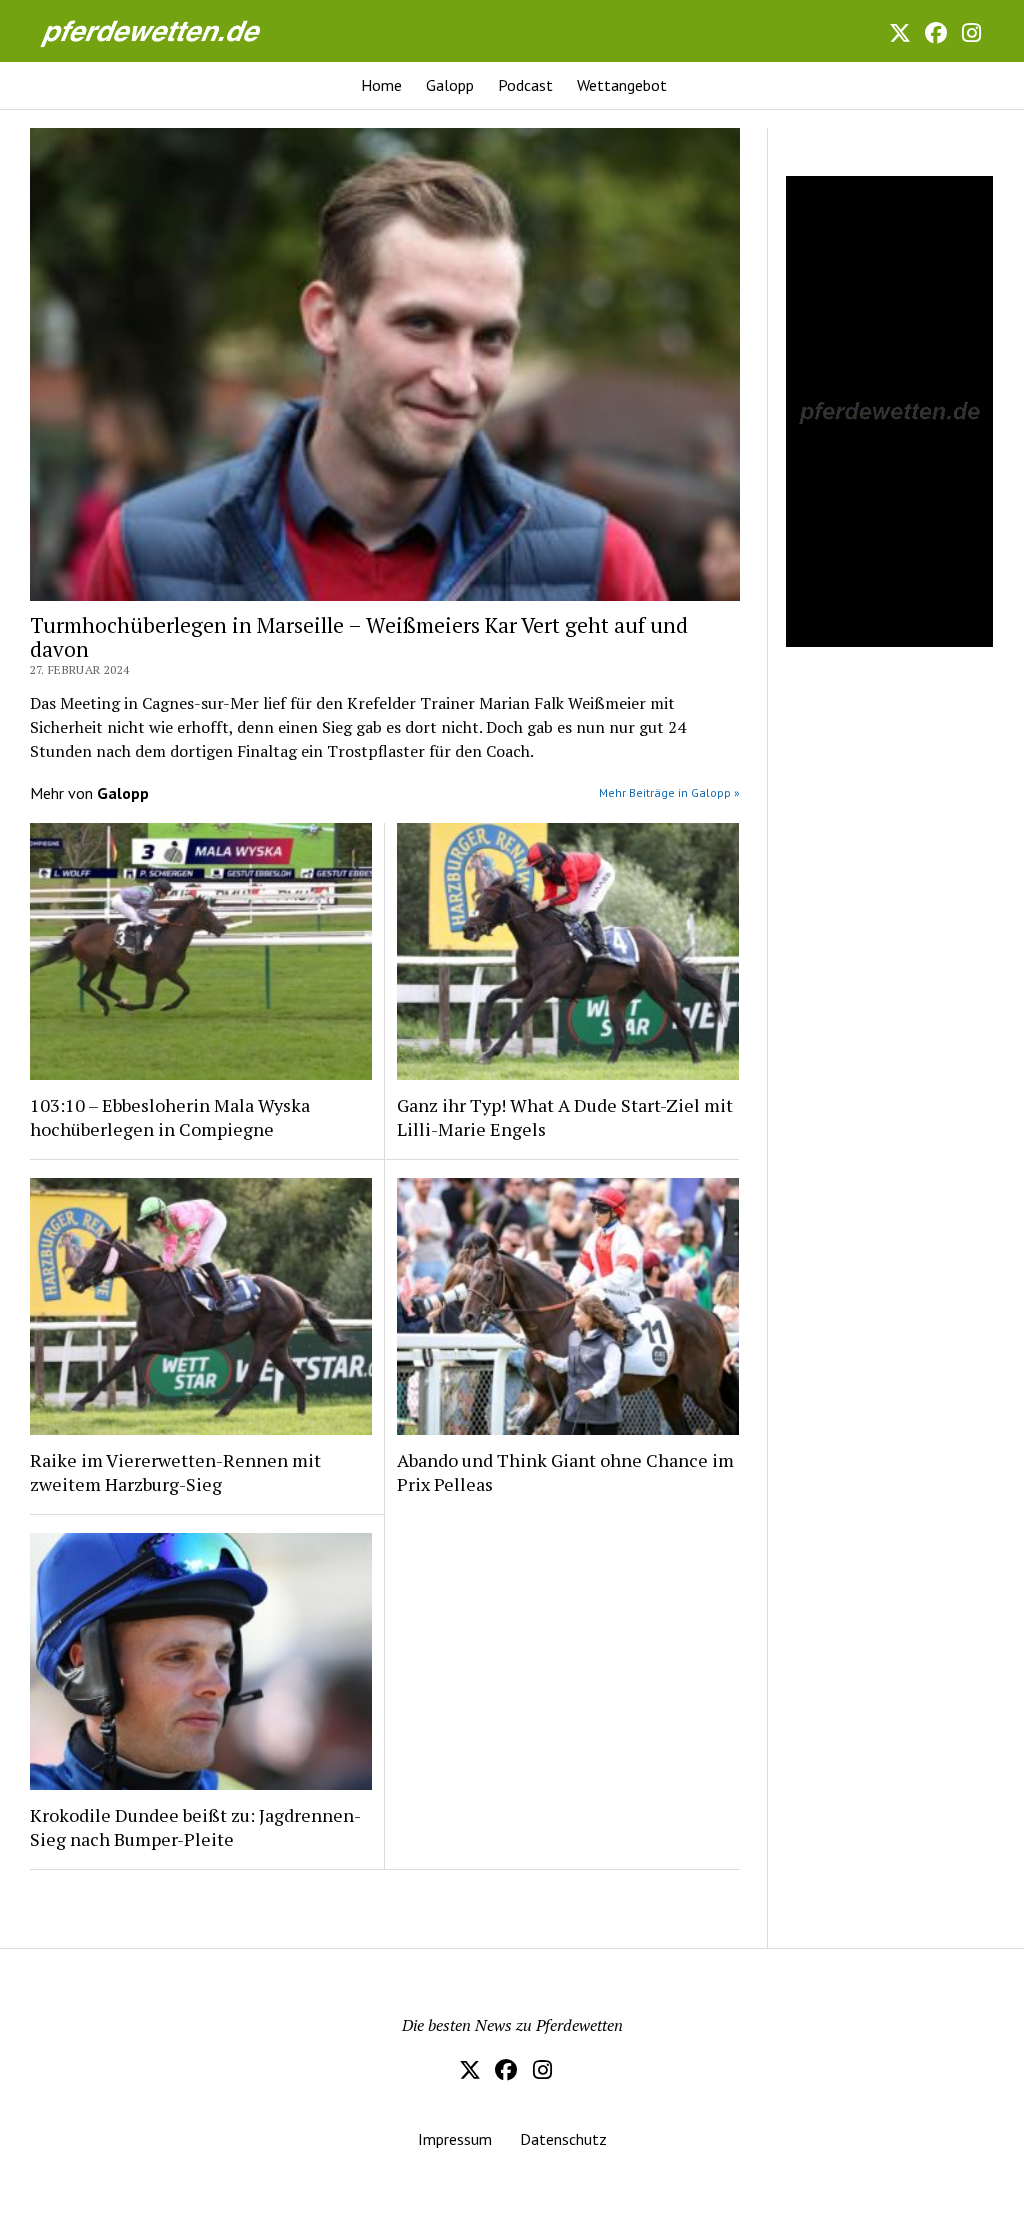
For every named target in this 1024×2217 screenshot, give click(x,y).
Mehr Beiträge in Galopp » (669, 792)
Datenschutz (563, 2139)
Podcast (525, 85)
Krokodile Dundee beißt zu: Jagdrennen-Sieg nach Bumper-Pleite (195, 1827)
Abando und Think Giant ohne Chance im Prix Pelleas (565, 1472)
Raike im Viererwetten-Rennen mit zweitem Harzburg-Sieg (175, 1472)
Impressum (455, 2139)
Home (381, 85)
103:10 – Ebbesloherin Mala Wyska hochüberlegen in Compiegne (170, 1117)
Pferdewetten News (172, 30)
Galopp (450, 85)
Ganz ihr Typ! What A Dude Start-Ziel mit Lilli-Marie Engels (565, 1117)
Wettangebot (622, 85)
